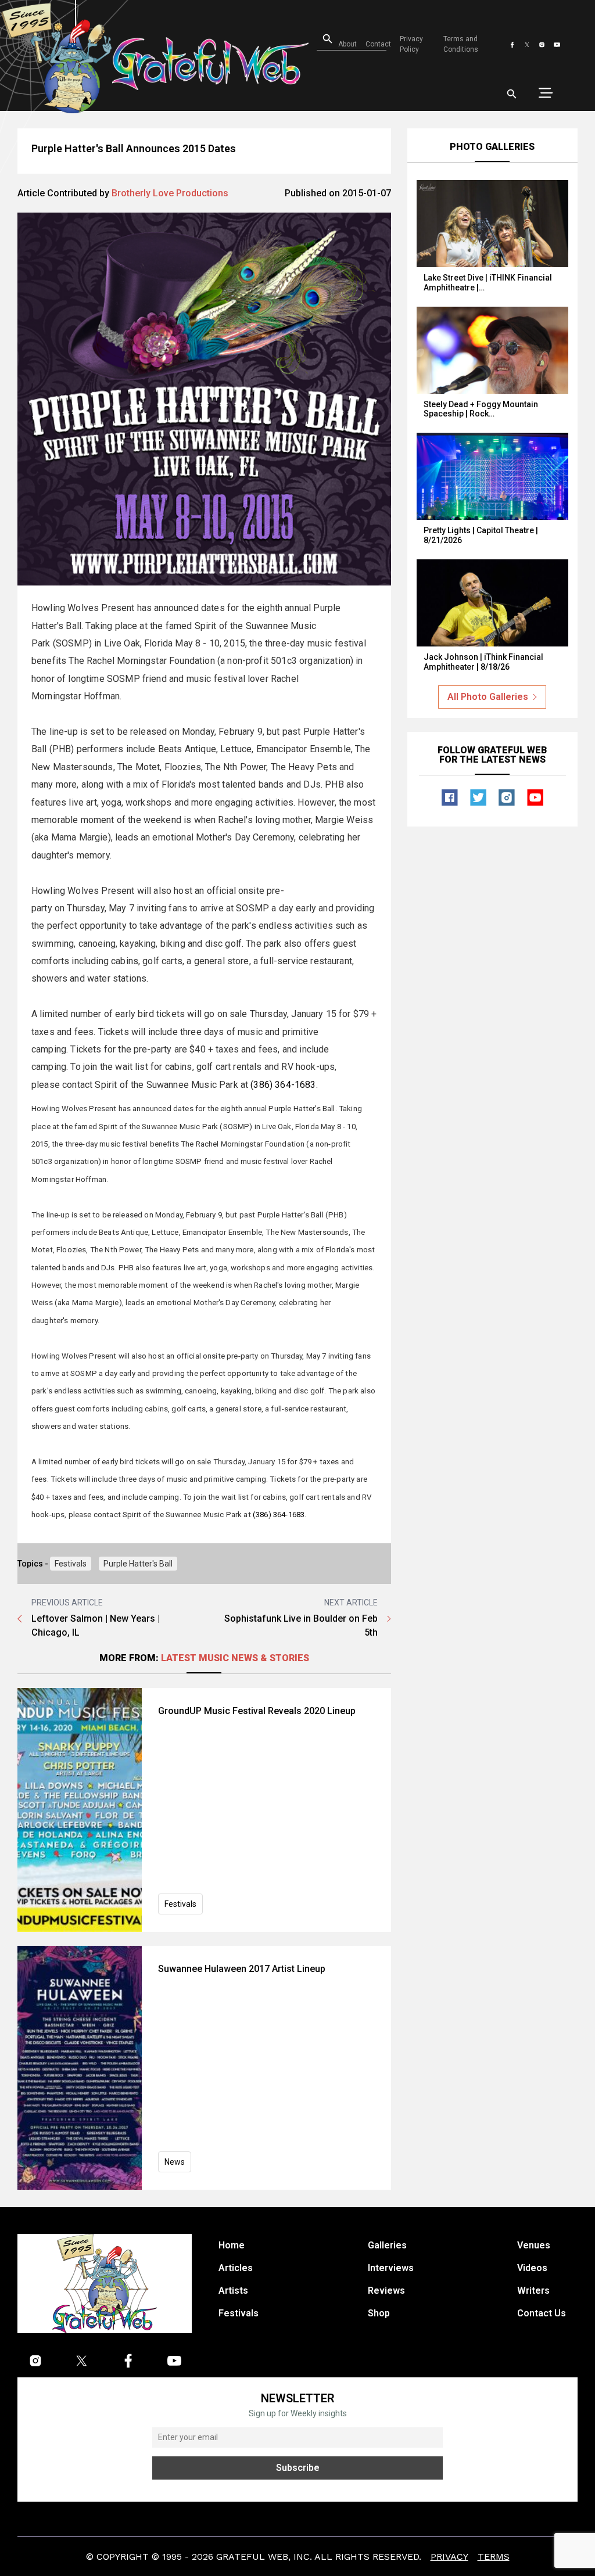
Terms (494, 2557)
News (175, 2162)
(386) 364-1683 (283, 1085)
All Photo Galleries (488, 697)
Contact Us (542, 2313)
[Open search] (512, 94)
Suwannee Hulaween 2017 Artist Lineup (242, 1969)
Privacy (449, 2557)
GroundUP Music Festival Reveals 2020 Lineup (257, 1711)
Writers (533, 2291)
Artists (233, 2291)
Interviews (391, 2268)
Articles (236, 2268)
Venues (534, 2245)
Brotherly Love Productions (170, 193)
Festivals (71, 1564)
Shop (379, 2313)
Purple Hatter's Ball (138, 1564)
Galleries (387, 2245)
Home (232, 2245)
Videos (532, 2268)
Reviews (386, 2291)
